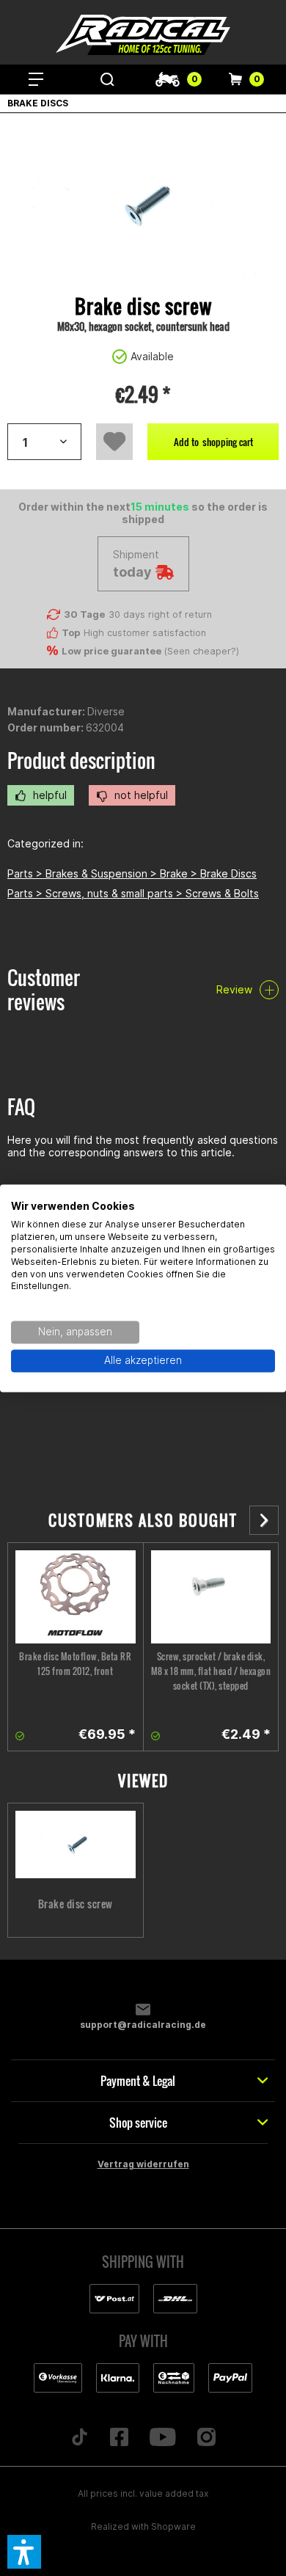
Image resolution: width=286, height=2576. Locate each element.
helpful (48, 795)
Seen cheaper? (202, 651)
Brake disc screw (76, 1904)
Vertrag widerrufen (143, 2164)
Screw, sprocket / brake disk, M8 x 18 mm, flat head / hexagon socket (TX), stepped (211, 1671)
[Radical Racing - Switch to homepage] (143, 35)
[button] (24, 2552)
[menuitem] (36, 79)
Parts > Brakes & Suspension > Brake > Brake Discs (132, 873)
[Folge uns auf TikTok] (80, 2438)
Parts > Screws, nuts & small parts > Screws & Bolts (133, 893)
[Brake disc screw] (76, 1845)
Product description (81, 760)
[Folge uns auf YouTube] (163, 2438)
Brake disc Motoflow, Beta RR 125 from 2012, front (75, 1664)
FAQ (21, 1107)
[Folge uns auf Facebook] (120, 2438)
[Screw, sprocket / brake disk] (211, 1597)
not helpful (140, 795)
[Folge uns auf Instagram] (206, 2438)
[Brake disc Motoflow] (76, 1597)
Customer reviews (44, 990)
